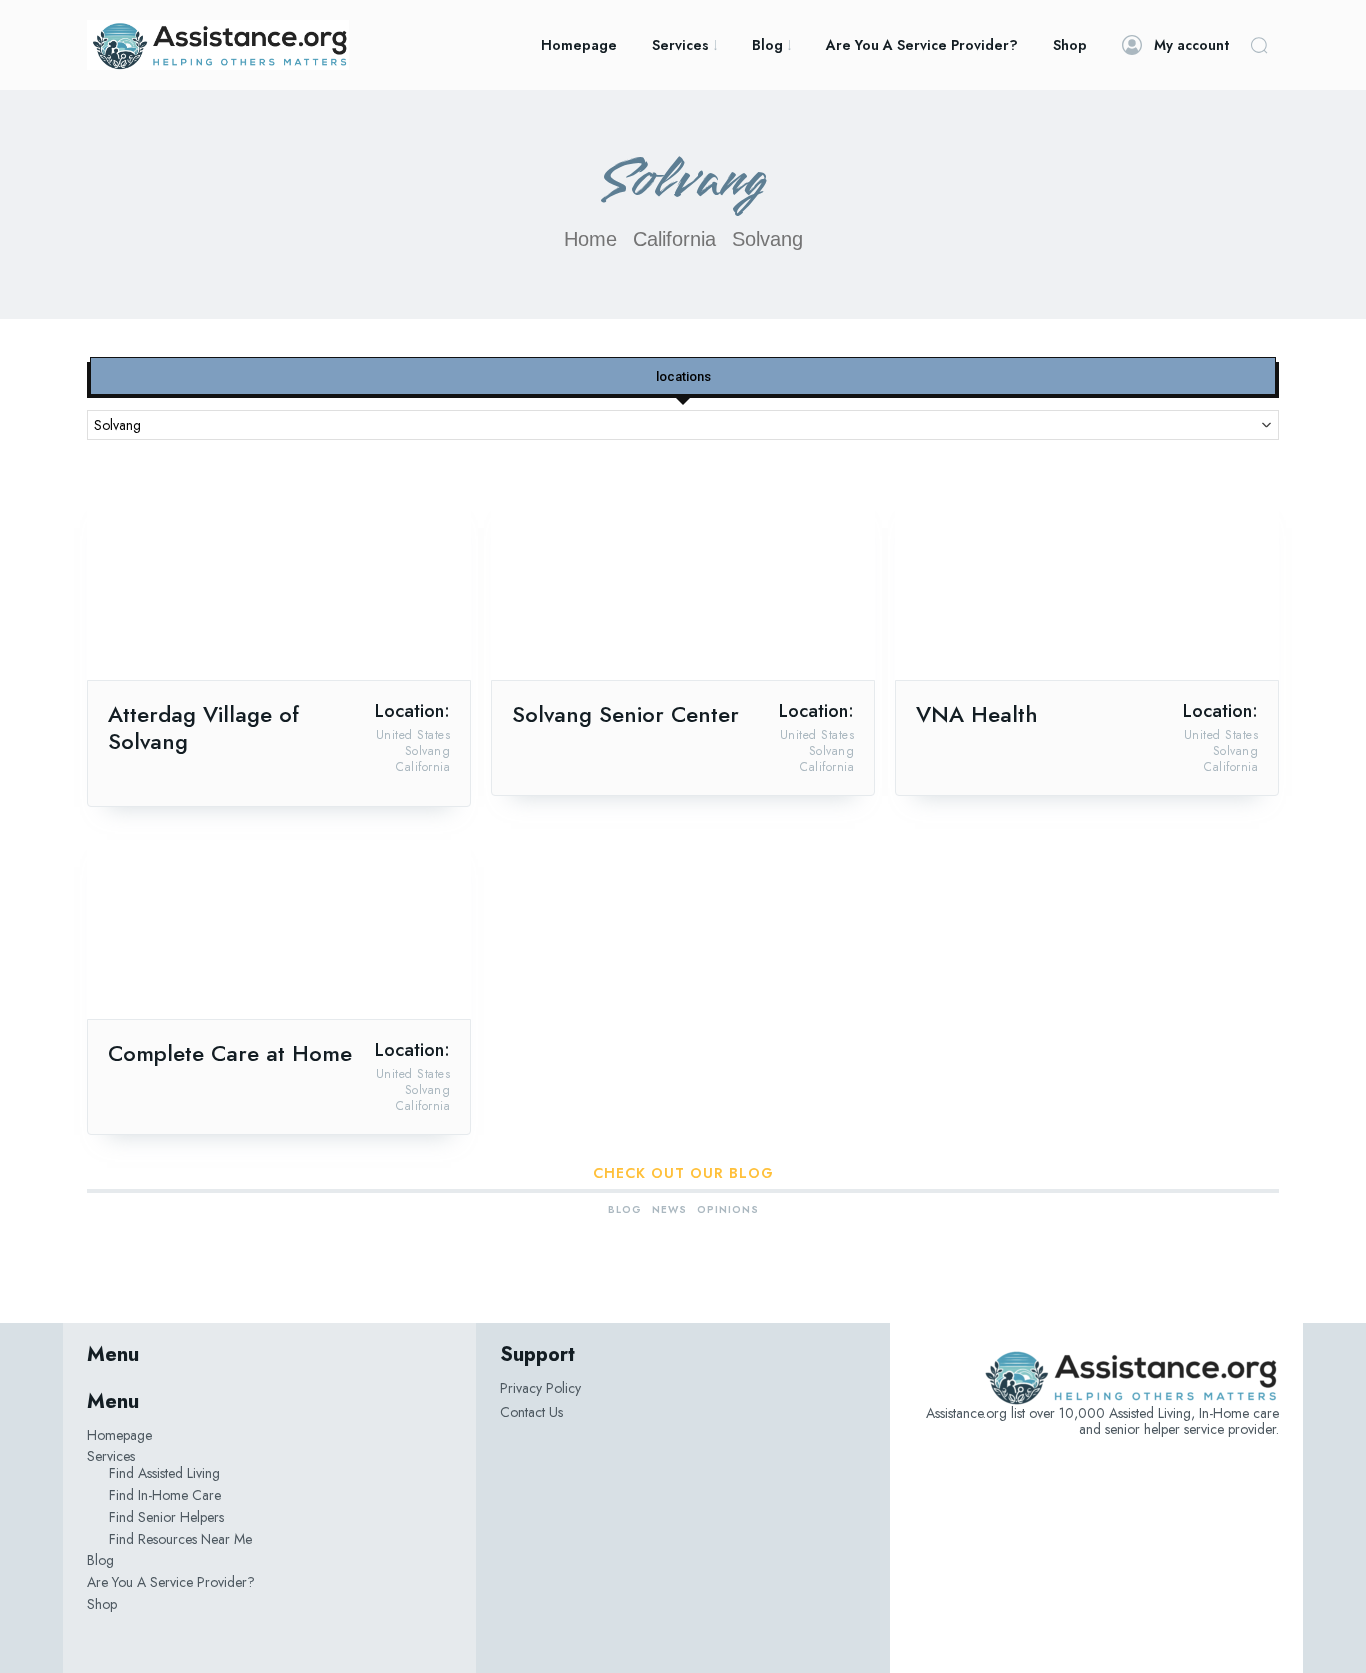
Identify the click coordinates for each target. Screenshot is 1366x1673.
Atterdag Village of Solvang (203, 727)
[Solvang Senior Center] (683, 584)
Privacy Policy (540, 1388)
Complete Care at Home (230, 1053)
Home (590, 239)
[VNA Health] (1087, 584)
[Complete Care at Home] (279, 923)
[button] (1259, 45)
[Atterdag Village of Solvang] (279, 584)
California (674, 239)
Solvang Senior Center (625, 714)
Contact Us (531, 1412)
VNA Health (977, 714)
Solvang (428, 751)
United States (413, 735)
